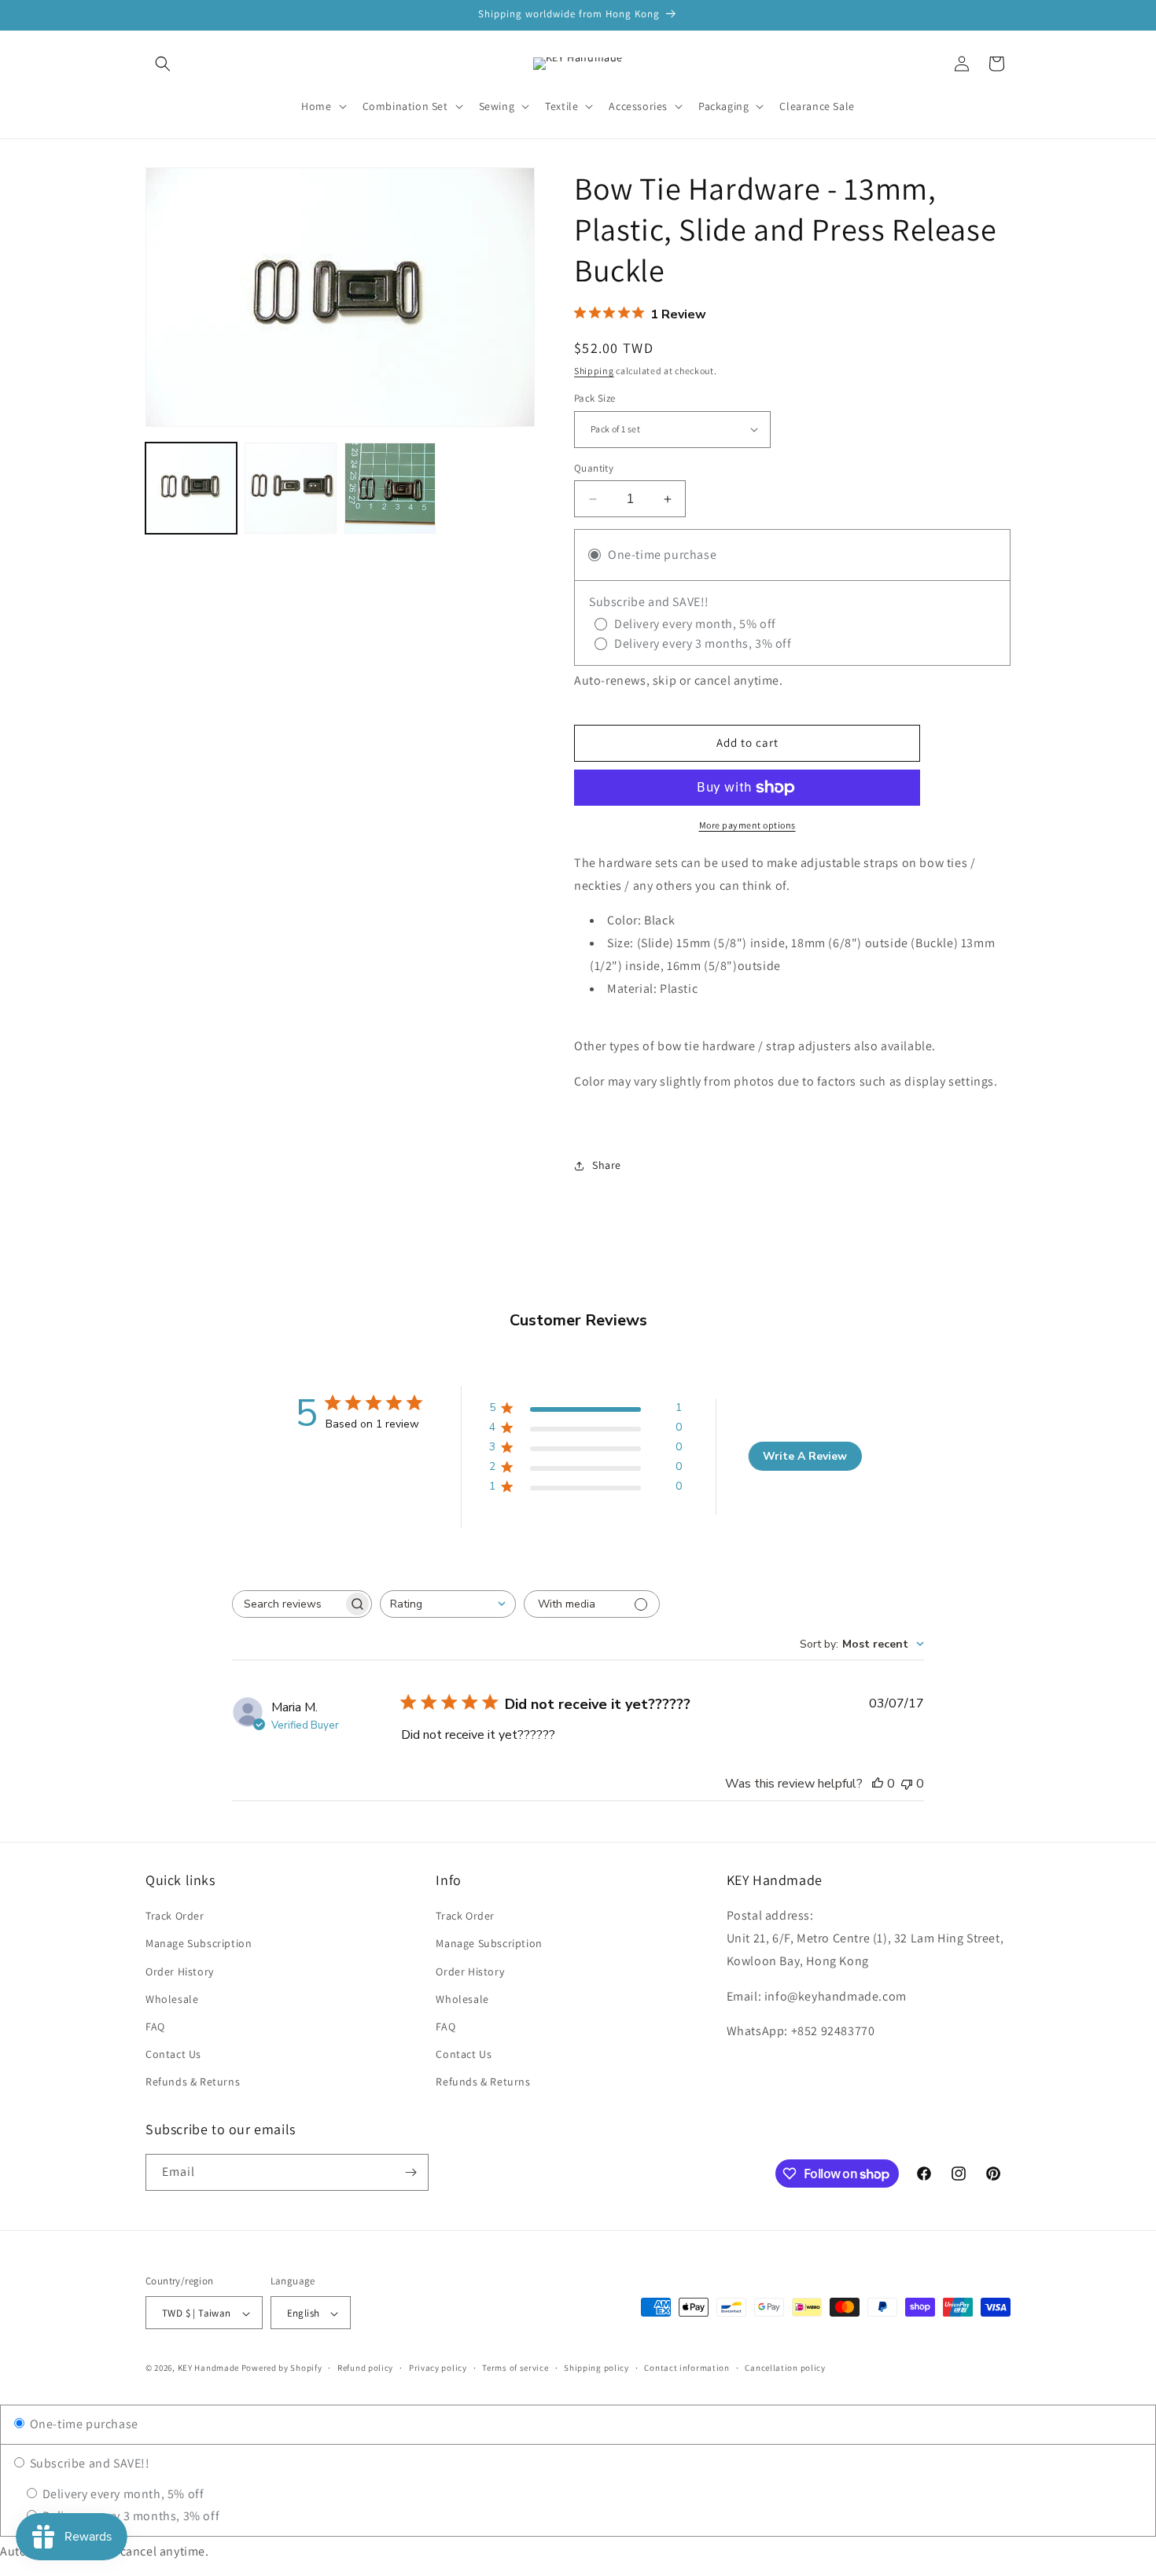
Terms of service (515, 2368)
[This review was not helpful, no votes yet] (907, 1784)
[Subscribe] (410, 2172)
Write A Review (805, 1456)
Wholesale (172, 1999)
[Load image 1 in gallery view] (191, 488)
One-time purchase (83, 2424)
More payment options (747, 825)
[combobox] (448, 1604)
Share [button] (607, 1165)
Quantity (594, 468)
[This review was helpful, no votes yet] (878, 1784)
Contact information (687, 2368)
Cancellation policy (785, 2368)
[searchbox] (288, 1604)
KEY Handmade (208, 2368)
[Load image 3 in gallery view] (390, 488)
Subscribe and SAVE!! (88, 2463)
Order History (180, 1972)
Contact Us (173, 2054)
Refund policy (365, 2368)
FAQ (155, 2027)
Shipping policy (596, 2368)
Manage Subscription (199, 1944)
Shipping (594, 371)
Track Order (175, 1916)
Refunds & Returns (193, 2082)
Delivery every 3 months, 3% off (129, 2516)
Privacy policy (438, 2368)
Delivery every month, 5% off (121, 2494)
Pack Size (595, 398)
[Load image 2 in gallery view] (290, 488)
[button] (163, 64)
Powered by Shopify (282, 2368)
